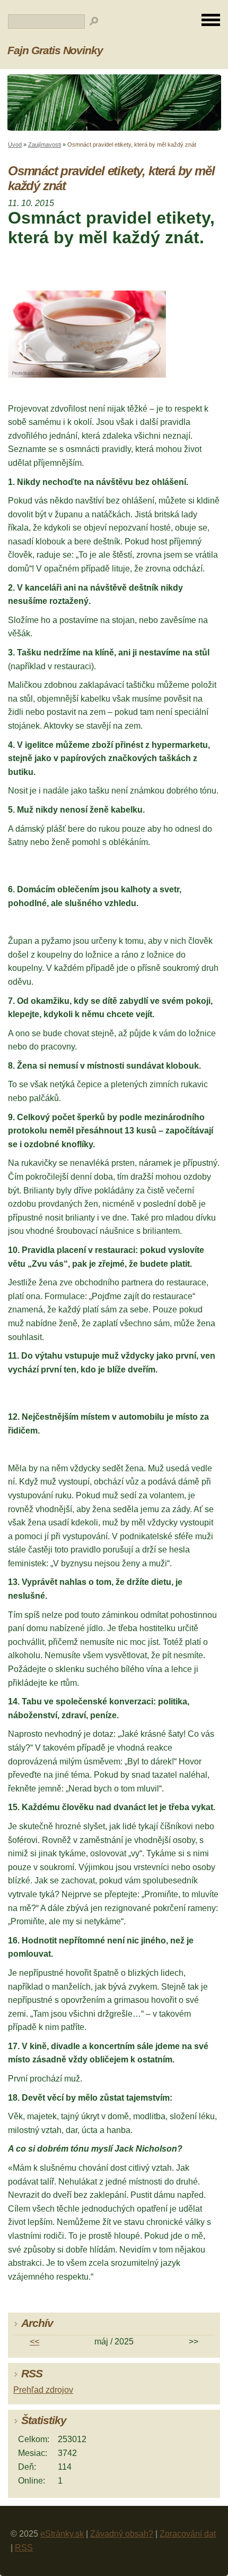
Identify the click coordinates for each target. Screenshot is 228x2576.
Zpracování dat (188, 2534)
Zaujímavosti (45, 144)
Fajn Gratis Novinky (55, 50)
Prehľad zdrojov (43, 2390)
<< (34, 2342)
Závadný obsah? (122, 2534)
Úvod (15, 144)
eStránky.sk (62, 2534)
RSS (24, 2548)
